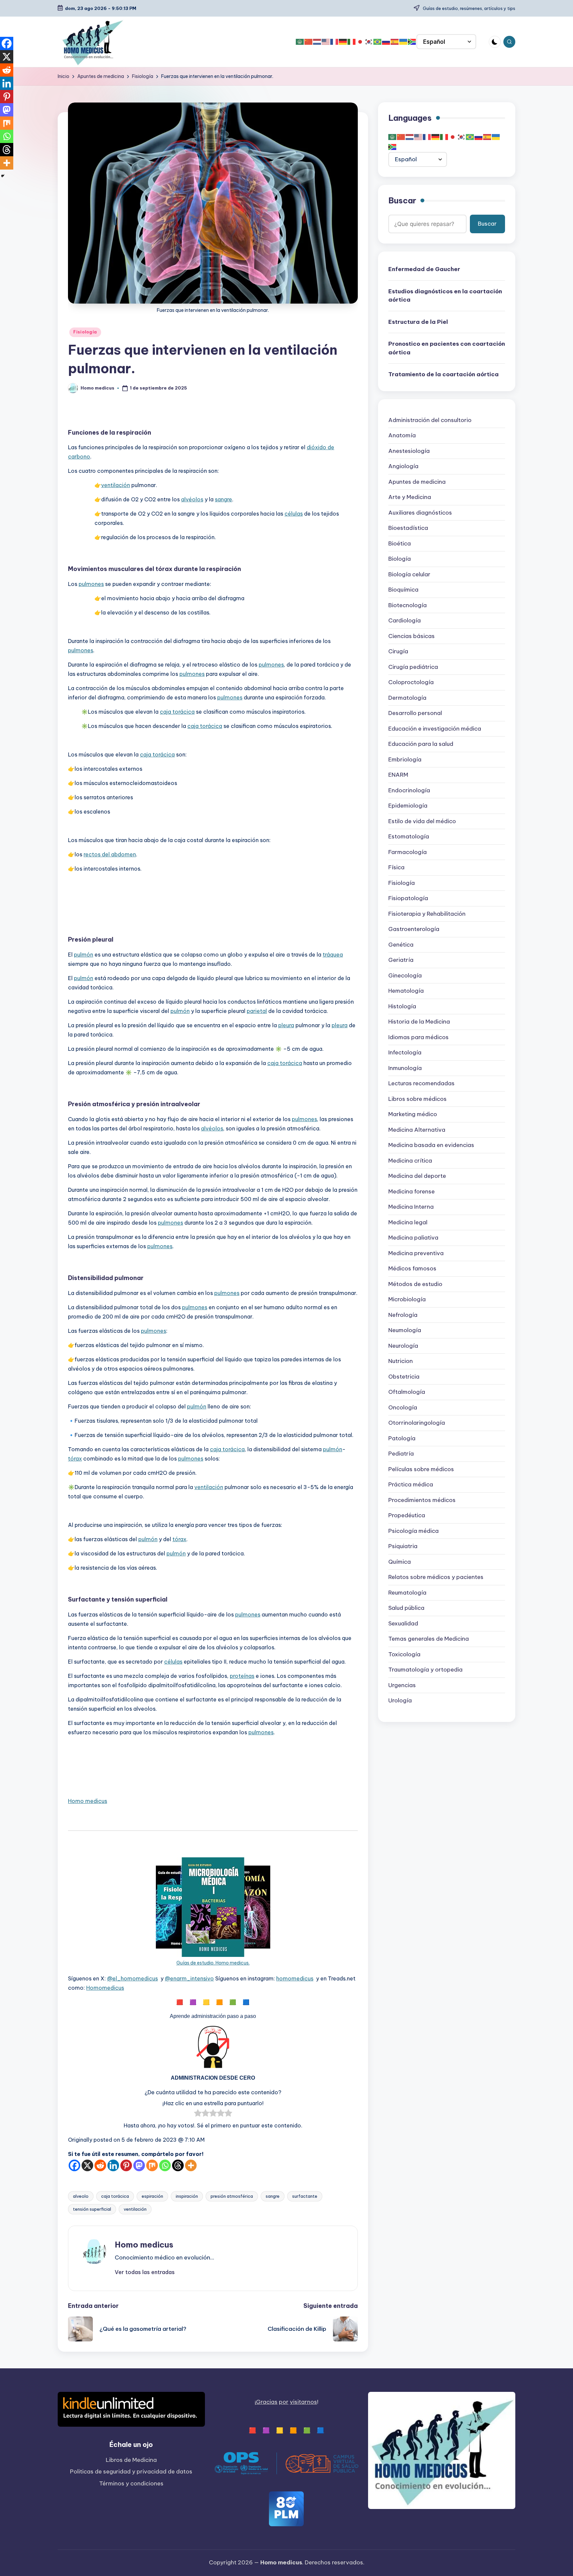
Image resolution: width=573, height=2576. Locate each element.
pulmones (91, 584)
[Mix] (152, 2165)
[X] (87, 2165)
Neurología (403, 1346)
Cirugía (398, 652)
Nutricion (401, 1361)
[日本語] (360, 42)
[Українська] (404, 42)
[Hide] (3, 176)
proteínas (242, 1676)
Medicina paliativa (413, 1238)
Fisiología (85, 332)
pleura (286, 1025)
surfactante (305, 2196)
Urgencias (402, 1685)
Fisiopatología (408, 898)
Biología (400, 559)
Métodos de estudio (415, 1284)
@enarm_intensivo (189, 1978)
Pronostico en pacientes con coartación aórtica (447, 348)
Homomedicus (105, 1988)
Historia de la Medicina (419, 1022)
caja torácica (177, 712)
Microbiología (407, 1300)
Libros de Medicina (131, 2460)
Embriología (405, 759)
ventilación (116, 485)
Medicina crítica (410, 1161)
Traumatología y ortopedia (425, 1670)
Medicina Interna (411, 1207)
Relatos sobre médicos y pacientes (436, 1577)
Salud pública (406, 1608)
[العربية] (300, 42)
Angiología (403, 466)
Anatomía (402, 436)
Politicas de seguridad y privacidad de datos (131, 2471)
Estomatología (409, 837)
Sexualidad (403, 1623)
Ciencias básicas (412, 636)
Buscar (402, 201)
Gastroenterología (414, 929)
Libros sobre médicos (417, 1099)
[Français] (335, 42)
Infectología (405, 1053)
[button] (145, 2272)
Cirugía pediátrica (413, 667)
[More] (191, 2165)
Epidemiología (408, 806)
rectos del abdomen (110, 854)
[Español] (395, 42)
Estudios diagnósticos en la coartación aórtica (445, 296)
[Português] (378, 42)
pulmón (84, 955)
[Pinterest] (126, 2165)
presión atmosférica (232, 2196)
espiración (152, 2196)
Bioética (400, 543)
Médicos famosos (412, 1269)
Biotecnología (408, 605)
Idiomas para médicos (418, 1037)
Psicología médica (414, 1531)
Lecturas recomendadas (421, 1084)
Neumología (405, 1330)
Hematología (406, 991)
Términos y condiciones (131, 2483)
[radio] (198, 2114)
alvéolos (192, 499)
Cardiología (405, 621)
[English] (326, 42)
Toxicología (404, 1654)
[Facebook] (74, 2165)
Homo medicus (88, 1801)
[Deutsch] (343, 42)
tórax (75, 1459)
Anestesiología (409, 451)
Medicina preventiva (416, 1253)
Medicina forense (412, 1191)
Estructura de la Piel (418, 322)
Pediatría (401, 1454)
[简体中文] (309, 42)
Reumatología (407, 1593)
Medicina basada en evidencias (431, 1145)
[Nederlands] (317, 42)
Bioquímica (403, 590)
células (294, 514)
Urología (400, 1701)
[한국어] (369, 42)
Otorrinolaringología (417, 1423)
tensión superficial (92, 2209)
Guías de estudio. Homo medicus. (213, 1963)
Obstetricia (404, 1377)
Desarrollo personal (415, 713)
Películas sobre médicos (421, 1469)
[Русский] (386, 42)
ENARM (398, 775)
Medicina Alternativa (417, 1130)
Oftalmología (407, 1392)
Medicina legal (408, 1222)
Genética (401, 945)
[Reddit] (100, 2165)
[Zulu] (412, 42)
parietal (257, 1011)
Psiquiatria (403, 1546)
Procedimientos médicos (422, 1500)
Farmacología (408, 852)
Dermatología (407, 698)
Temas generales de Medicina (429, 1639)
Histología (402, 1006)
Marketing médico (413, 1114)
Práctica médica (411, 1485)
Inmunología (405, 1068)
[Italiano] (352, 42)
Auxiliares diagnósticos (420, 513)
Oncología (403, 1407)
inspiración (187, 2196)
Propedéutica (407, 1516)
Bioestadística (408, 528)
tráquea (333, 955)
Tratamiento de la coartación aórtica (444, 375)
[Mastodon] (139, 2165)
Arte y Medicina (410, 497)
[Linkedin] (113, 2165)
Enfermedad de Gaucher (424, 269)
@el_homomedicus (132, 1978)
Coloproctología (411, 682)
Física (396, 868)
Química (400, 1562)
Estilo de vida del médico (422, 821)
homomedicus (295, 1978)
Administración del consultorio (430, 420)
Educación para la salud (421, 744)
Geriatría (401, 960)
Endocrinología (409, 790)
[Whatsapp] (165, 2165)
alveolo (81, 2196)
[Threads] (178, 2165)
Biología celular (409, 574)
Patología (402, 1438)
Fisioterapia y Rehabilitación (427, 914)
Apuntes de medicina (417, 482)
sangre (223, 499)
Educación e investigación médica (435, 729)
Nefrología (403, 1315)
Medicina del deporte (417, 1176)
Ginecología (405, 975)
